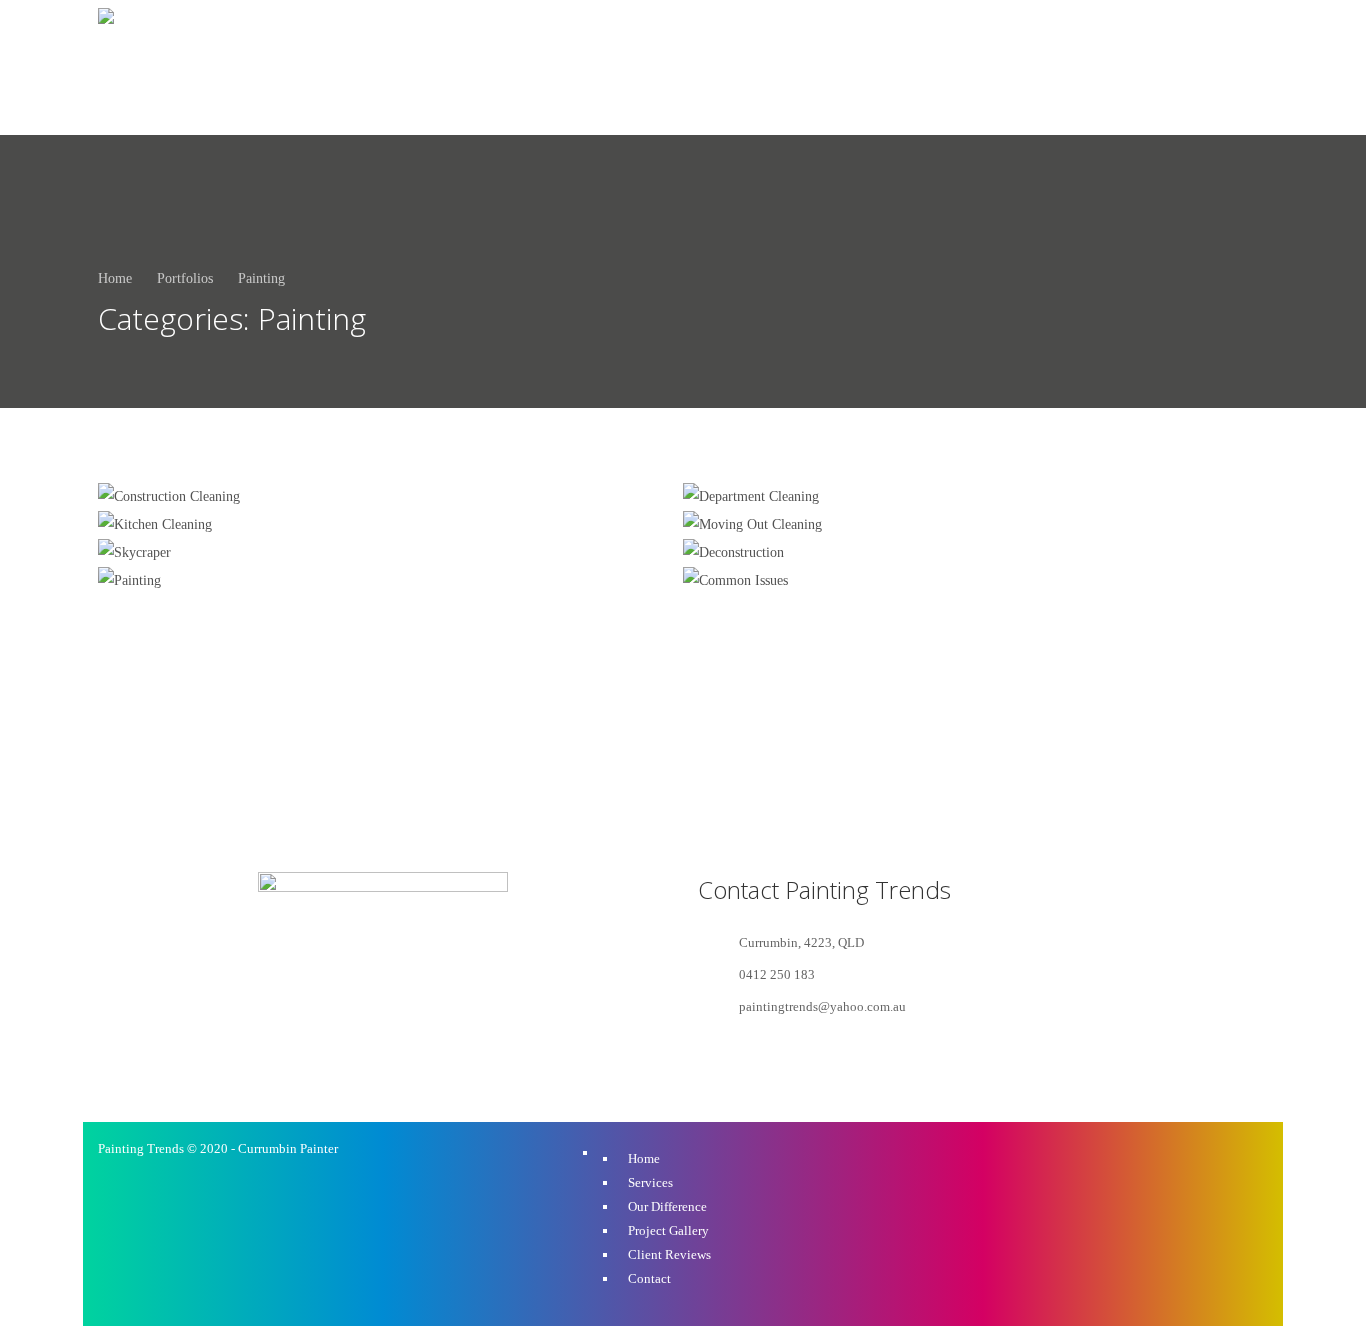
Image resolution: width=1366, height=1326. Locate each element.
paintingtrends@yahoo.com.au (822, 1006)
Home (115, 278)
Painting (261, 278)
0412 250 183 (1158, 66)
